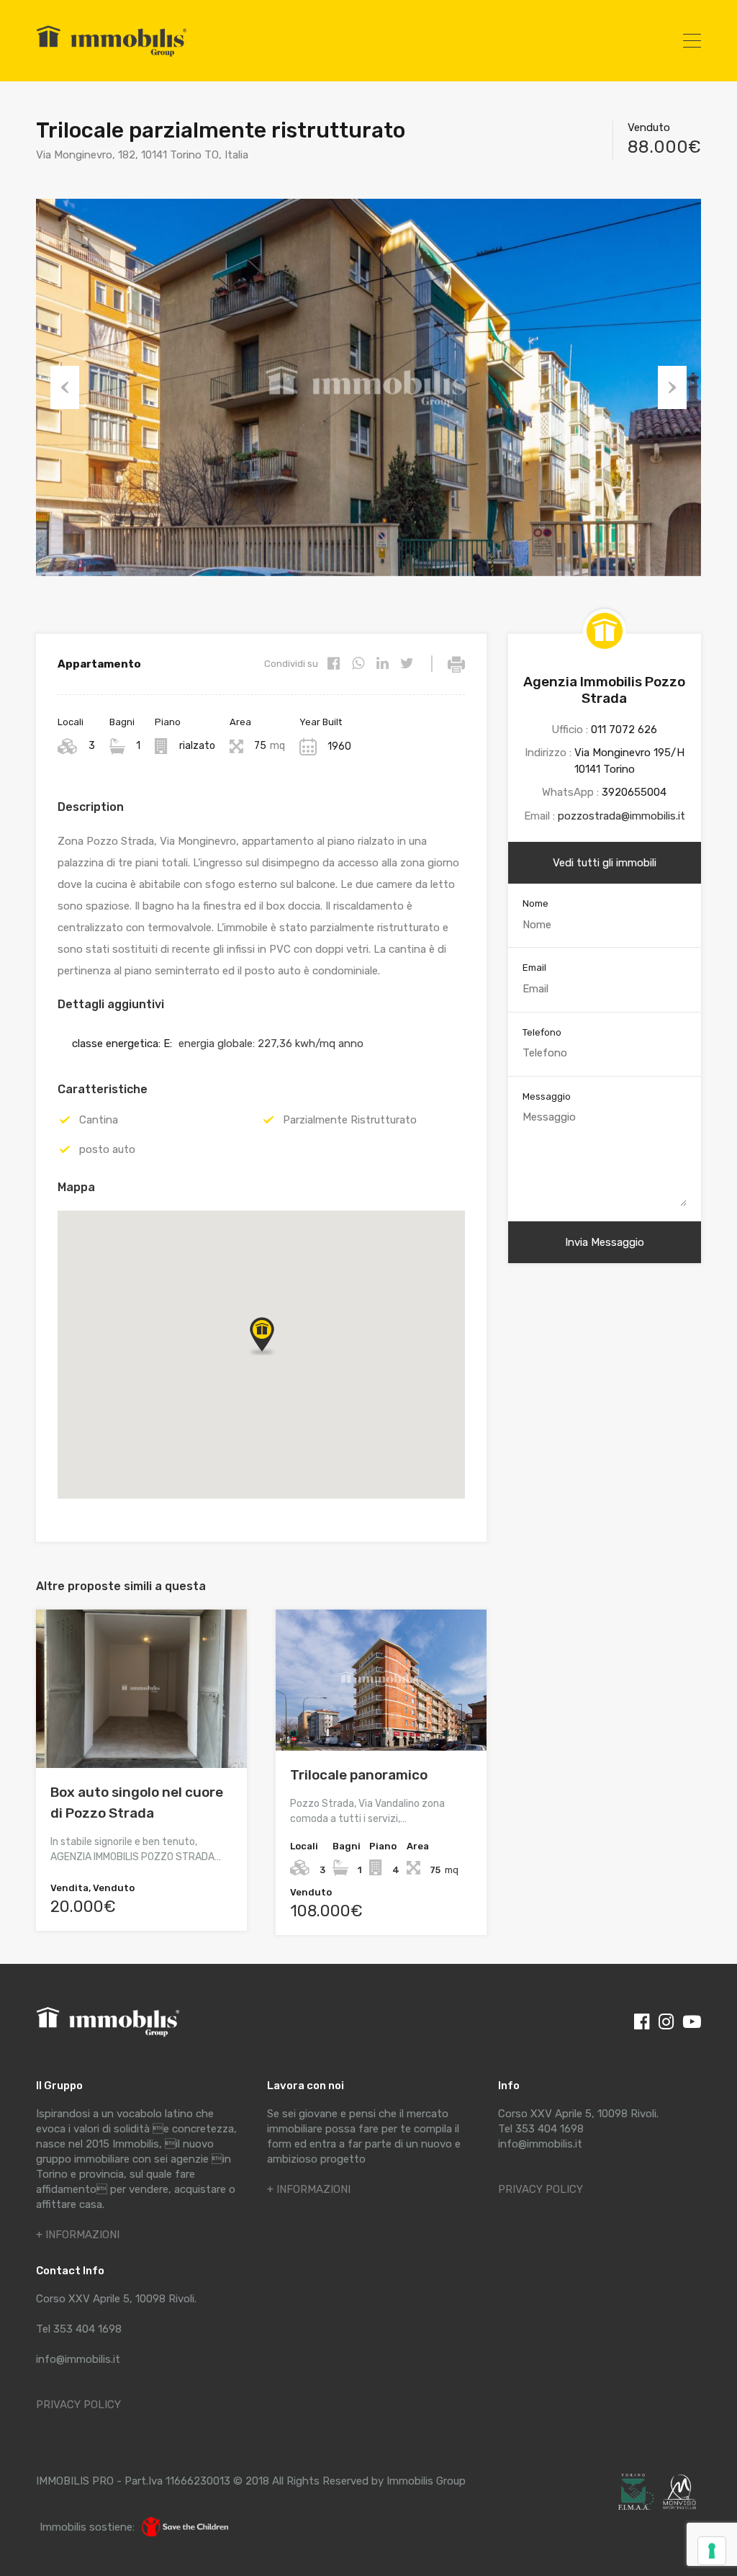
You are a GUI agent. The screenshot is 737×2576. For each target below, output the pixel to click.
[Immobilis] (112, 56)
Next (672, 387)
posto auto (107, 1149)
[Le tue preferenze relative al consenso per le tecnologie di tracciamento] (712, 2551)
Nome (535, 903)
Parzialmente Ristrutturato (350, 1120)
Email (534, 968)
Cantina (99, 1120)
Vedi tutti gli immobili (605, 863)
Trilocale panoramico (359, 1775)
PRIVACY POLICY (78, 2405)
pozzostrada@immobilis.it (621, 816)
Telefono (542, 1032)
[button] (276, 1355)
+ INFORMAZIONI (78, 2235)
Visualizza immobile (141, 1737)
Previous (65, 387)
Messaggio (547, 1096)
